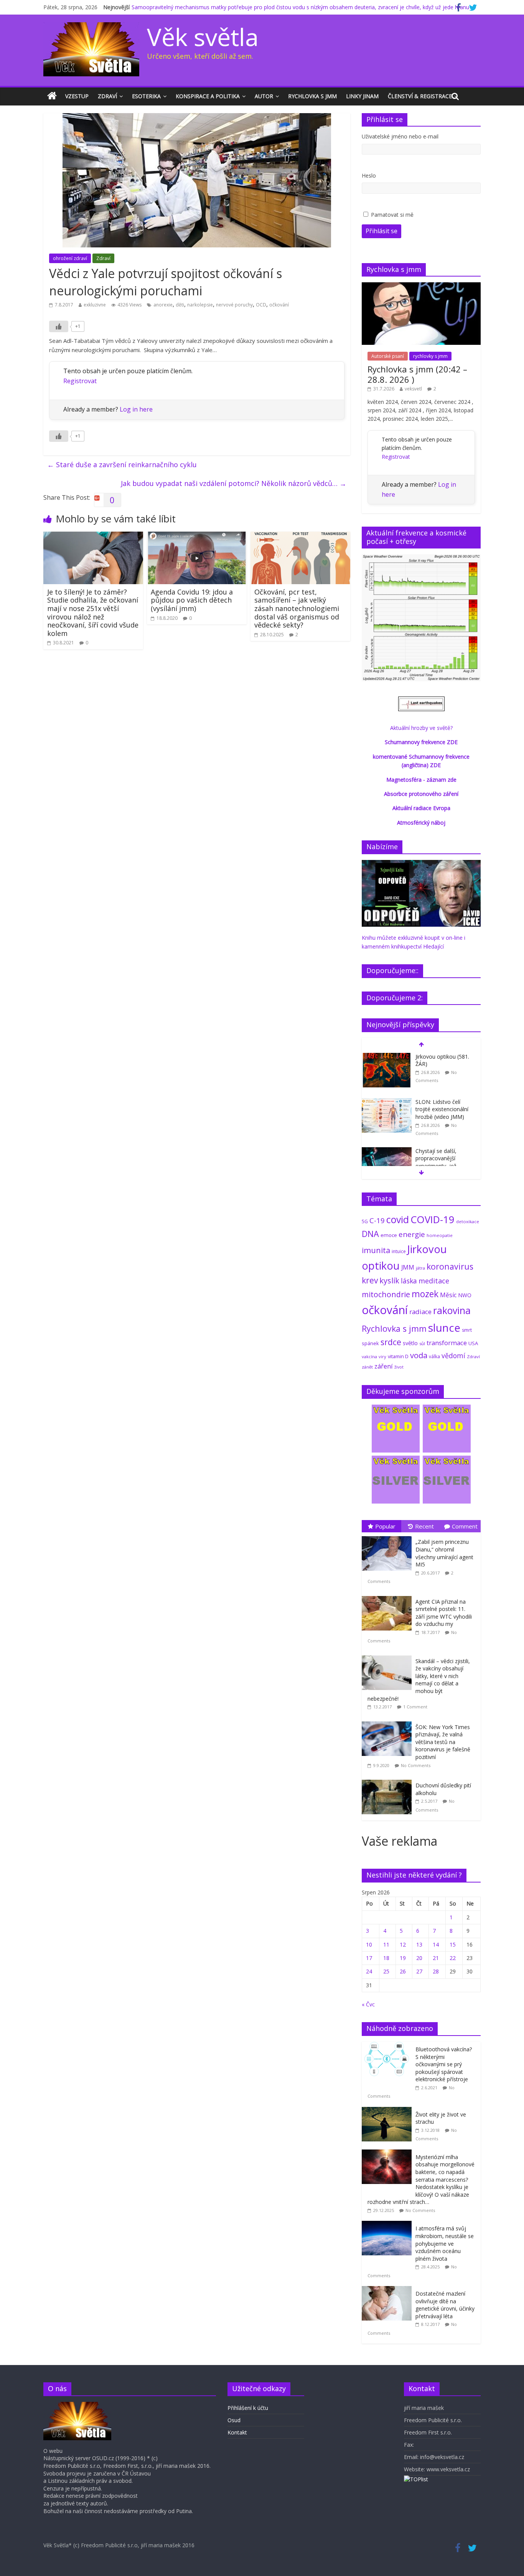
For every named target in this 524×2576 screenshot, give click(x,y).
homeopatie (440, 1235)
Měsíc (448, 1295)
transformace (447, 1343)
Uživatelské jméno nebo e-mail (400, 136)
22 (453, 1958)
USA (473, 1343)
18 (386, 1958)
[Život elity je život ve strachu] (389, 2111)
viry (382, 1356)
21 (436, 1958)
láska (409, 1281)
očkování (279, 305)
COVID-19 (433, 1219)
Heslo (369, 175)
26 (403, 1971)
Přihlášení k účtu (248, 2408)
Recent (424, 1526)
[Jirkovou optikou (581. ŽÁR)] (387, 1057)
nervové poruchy (234, 305)
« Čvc (368, 2004)
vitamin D (398, 1356)
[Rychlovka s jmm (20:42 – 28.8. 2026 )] (421, 286)
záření (384, 1366)
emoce (389, 1235)
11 (386, 1944)
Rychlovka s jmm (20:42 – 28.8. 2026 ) (417, 374)
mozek (425, 1294)
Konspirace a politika (208, 96)
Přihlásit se (381, 231)
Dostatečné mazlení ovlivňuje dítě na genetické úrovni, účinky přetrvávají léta (445, 2305)
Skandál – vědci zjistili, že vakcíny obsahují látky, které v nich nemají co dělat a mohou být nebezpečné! (419, 1680)
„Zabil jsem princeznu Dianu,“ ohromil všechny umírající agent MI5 (444, 1553)
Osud (234, 2420)
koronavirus (450, 1266)
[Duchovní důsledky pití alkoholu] (389, 1780)
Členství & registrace (420, 96)
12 (403, 1944)
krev (370, 1280)
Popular (385, 1526)
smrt (467, 1330)
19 (403, 1958)
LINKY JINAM (362, 96)
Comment (465, 1526)
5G (365, 1221)
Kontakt (237, 2432)
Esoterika (146, 96)
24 (369, 1971)
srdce (391, 1342)
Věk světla (203, 37)
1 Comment (415, 1707)
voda (419, 1355)
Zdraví (107, 96)
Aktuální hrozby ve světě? (421, 728)
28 (436, 1971)
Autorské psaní (388, 356)
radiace (420, 1312)
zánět (367, 1367)
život (399, 1367)
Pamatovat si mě (392, 215)
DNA (370, 1234)
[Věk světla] (52, 96)
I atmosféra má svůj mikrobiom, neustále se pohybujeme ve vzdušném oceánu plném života (445, 2243)
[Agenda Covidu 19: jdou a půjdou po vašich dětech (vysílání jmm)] (197, 536)
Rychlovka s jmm (312, 96)
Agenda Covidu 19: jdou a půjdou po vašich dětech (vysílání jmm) (192, 600)
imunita (376, 1250)
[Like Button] (59, 326)
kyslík (389, 1281)
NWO (465, 1295)
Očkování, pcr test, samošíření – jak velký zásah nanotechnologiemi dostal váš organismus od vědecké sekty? (297, 608)
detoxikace (468, 1221)
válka (434, 1356)
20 (419, 1958)
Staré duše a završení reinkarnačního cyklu (122, 464)
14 (436, 1944)
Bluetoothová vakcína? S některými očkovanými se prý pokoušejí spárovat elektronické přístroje (444, 2064)
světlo (410, 1343)
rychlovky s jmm (430, 356)
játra (420, 1268)
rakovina (452, 1310)
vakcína (369, 1356)
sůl (422, 1343)
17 (369, 1958)
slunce (444, 1328)
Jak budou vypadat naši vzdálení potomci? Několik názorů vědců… (234, 483)
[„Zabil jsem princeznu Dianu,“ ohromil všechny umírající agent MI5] (389, 1536)
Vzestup (77, 96)
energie (412, 1234)
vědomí (453, 1356)
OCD (261, 305)
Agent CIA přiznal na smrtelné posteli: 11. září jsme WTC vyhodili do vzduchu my (444, 1613)
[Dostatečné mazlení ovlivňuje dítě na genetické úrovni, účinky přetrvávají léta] (389, 2290)
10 (369, 1944)
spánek (370, 1343)
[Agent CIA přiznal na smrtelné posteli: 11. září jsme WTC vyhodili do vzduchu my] (389, 1596)
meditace (434, 1281)
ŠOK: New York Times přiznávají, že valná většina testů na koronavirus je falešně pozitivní (443, 1742)
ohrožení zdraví (70, 258)
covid (398, 1219)
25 (386, 1971)
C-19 (377, 1220)
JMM (408, 1267)
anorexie (163, 305)
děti (180, 305)
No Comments (416, 1765)
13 (419, 1944)
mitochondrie (386, 1294)
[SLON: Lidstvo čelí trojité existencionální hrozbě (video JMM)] (387, 1102)
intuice (399, 1251)
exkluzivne (95, 305)
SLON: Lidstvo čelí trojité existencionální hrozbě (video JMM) (442, 1109)
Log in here (136, 409)
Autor (264, 96)
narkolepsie (200, 305)
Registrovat (80, 381)
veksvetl (413, 389)
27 (419, 1971)
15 (453, 1944)
